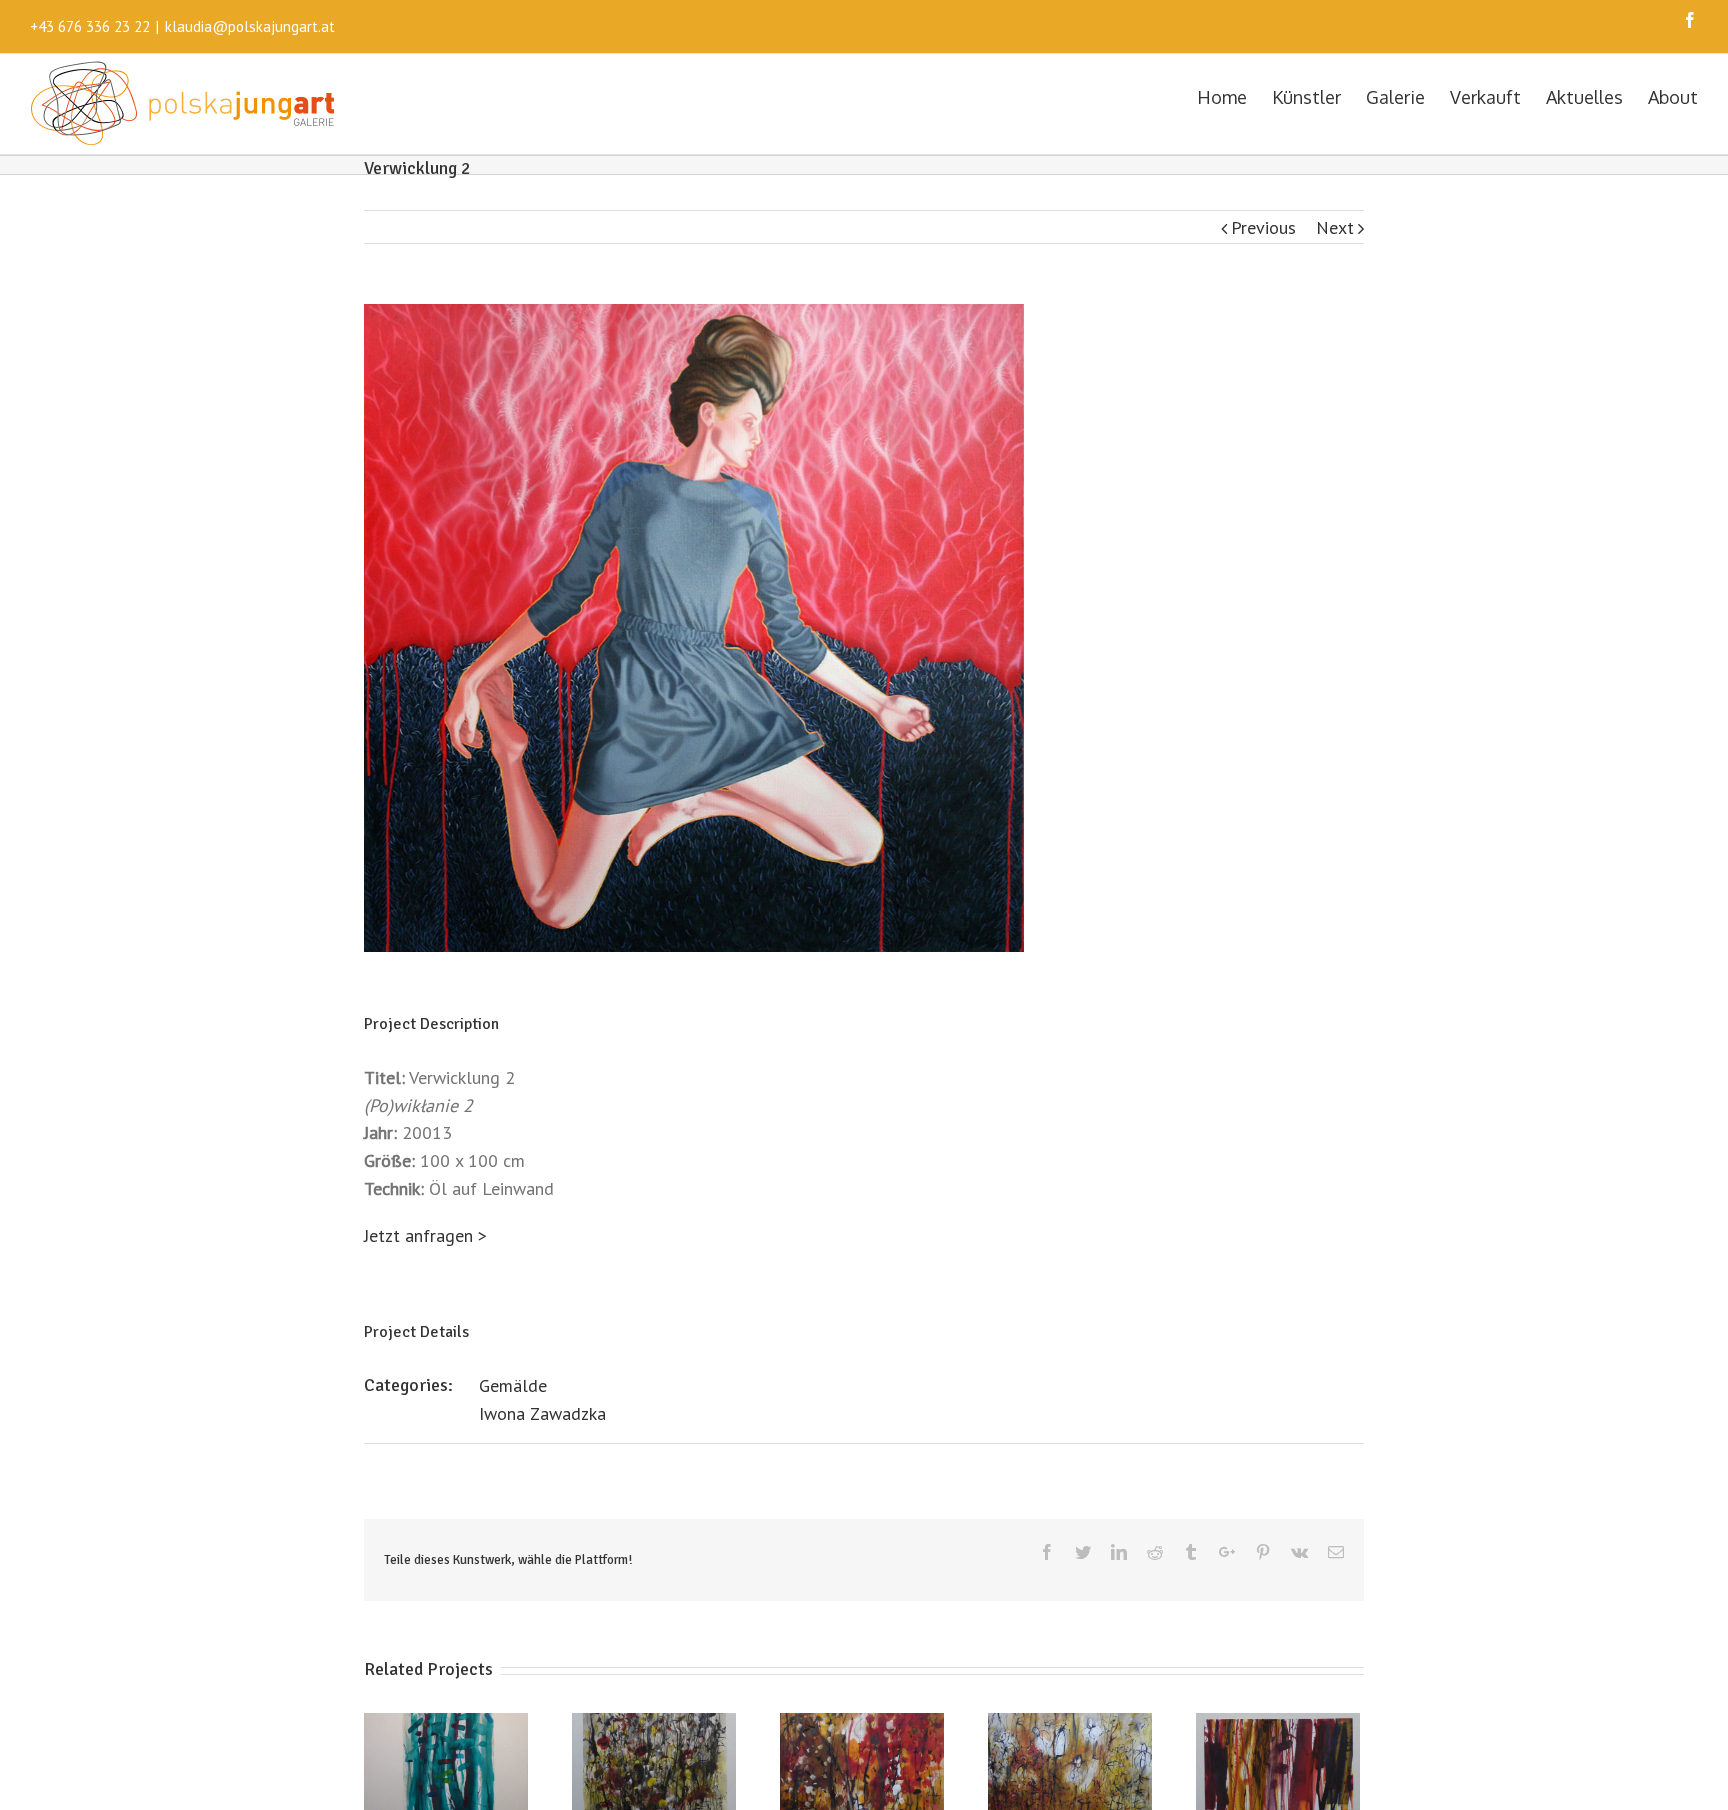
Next (1335, 227)
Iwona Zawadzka (542, 1413)
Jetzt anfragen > (425, 1235)
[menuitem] (1234, 96)
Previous (1263, 227)
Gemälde (513, 1385)
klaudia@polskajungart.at (250, 26)
